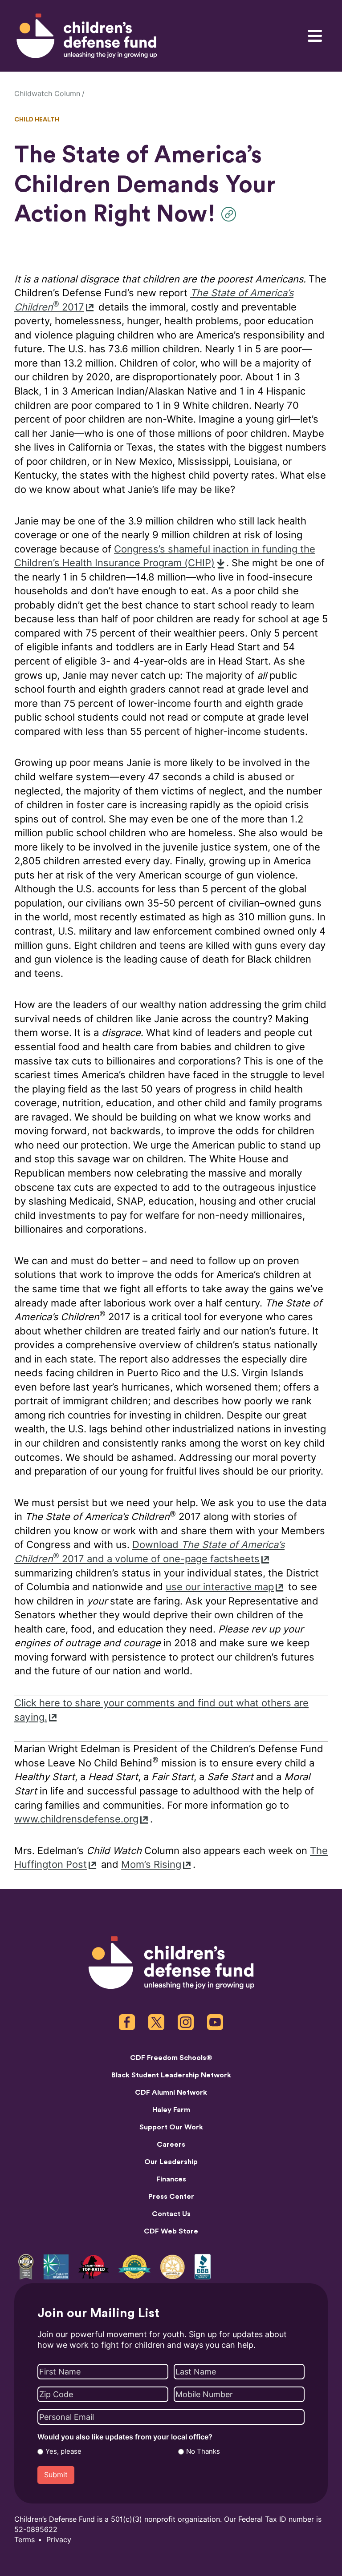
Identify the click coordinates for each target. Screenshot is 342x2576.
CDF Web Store (171, 2231)
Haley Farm (171, 2110)
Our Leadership (171, 2162)
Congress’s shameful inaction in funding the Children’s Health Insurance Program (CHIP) (165, 556)
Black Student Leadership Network (171, 2075)
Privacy (59, 2540)
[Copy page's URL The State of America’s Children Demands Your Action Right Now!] (231, 214)
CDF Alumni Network (171, 2092)
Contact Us (171, 2214)
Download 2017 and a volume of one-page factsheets (149, 1552)
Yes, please (63, 2451)
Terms (24, 2540)
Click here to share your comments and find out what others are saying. (161, 1710)
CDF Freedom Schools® (171, 2058)
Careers (171, 2145)
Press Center (171, 2197)
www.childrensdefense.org (76, 1819)
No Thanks (203, 2451)
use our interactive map (220, 1587)
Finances (171, 2179)
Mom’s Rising (151, 1864)
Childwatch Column (47, 94)
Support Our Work (171, 2127)
